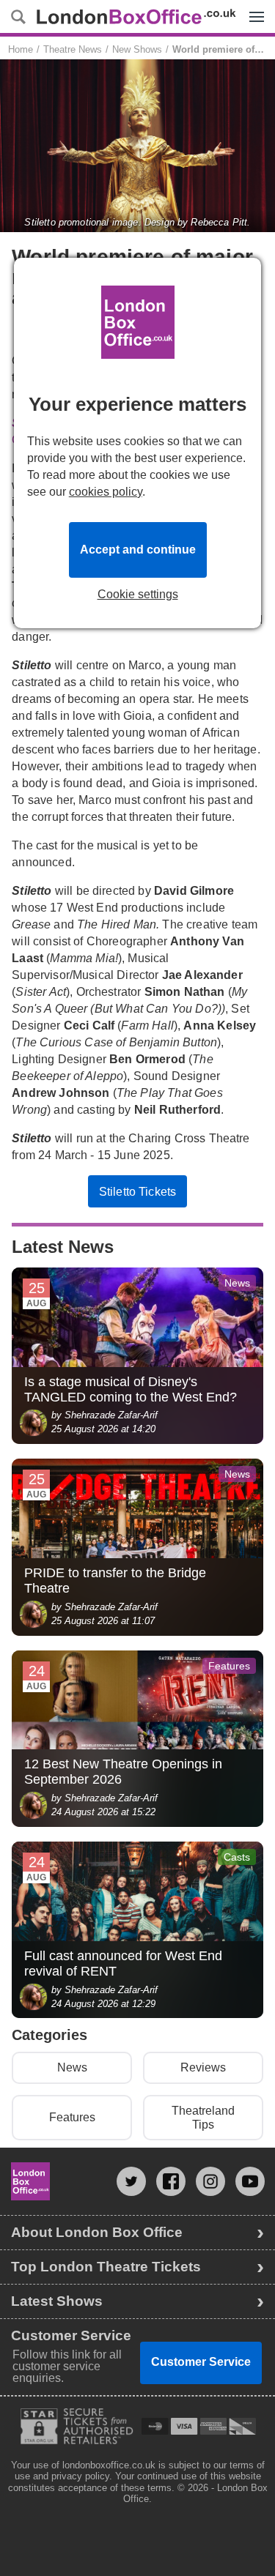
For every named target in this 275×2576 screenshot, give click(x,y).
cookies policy (106, 492)
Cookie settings (138, 595)
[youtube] (250, 2181)
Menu (253, 6)
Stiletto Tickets (138, 1192)
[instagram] (210, 2181)
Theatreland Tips (203, 2118)
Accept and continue (138, 550)
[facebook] (171, 2181)
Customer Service (201, 2362)
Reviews (203, 2067)
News (72, 2067)
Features (72, 2117)
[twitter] (131, 2181)
